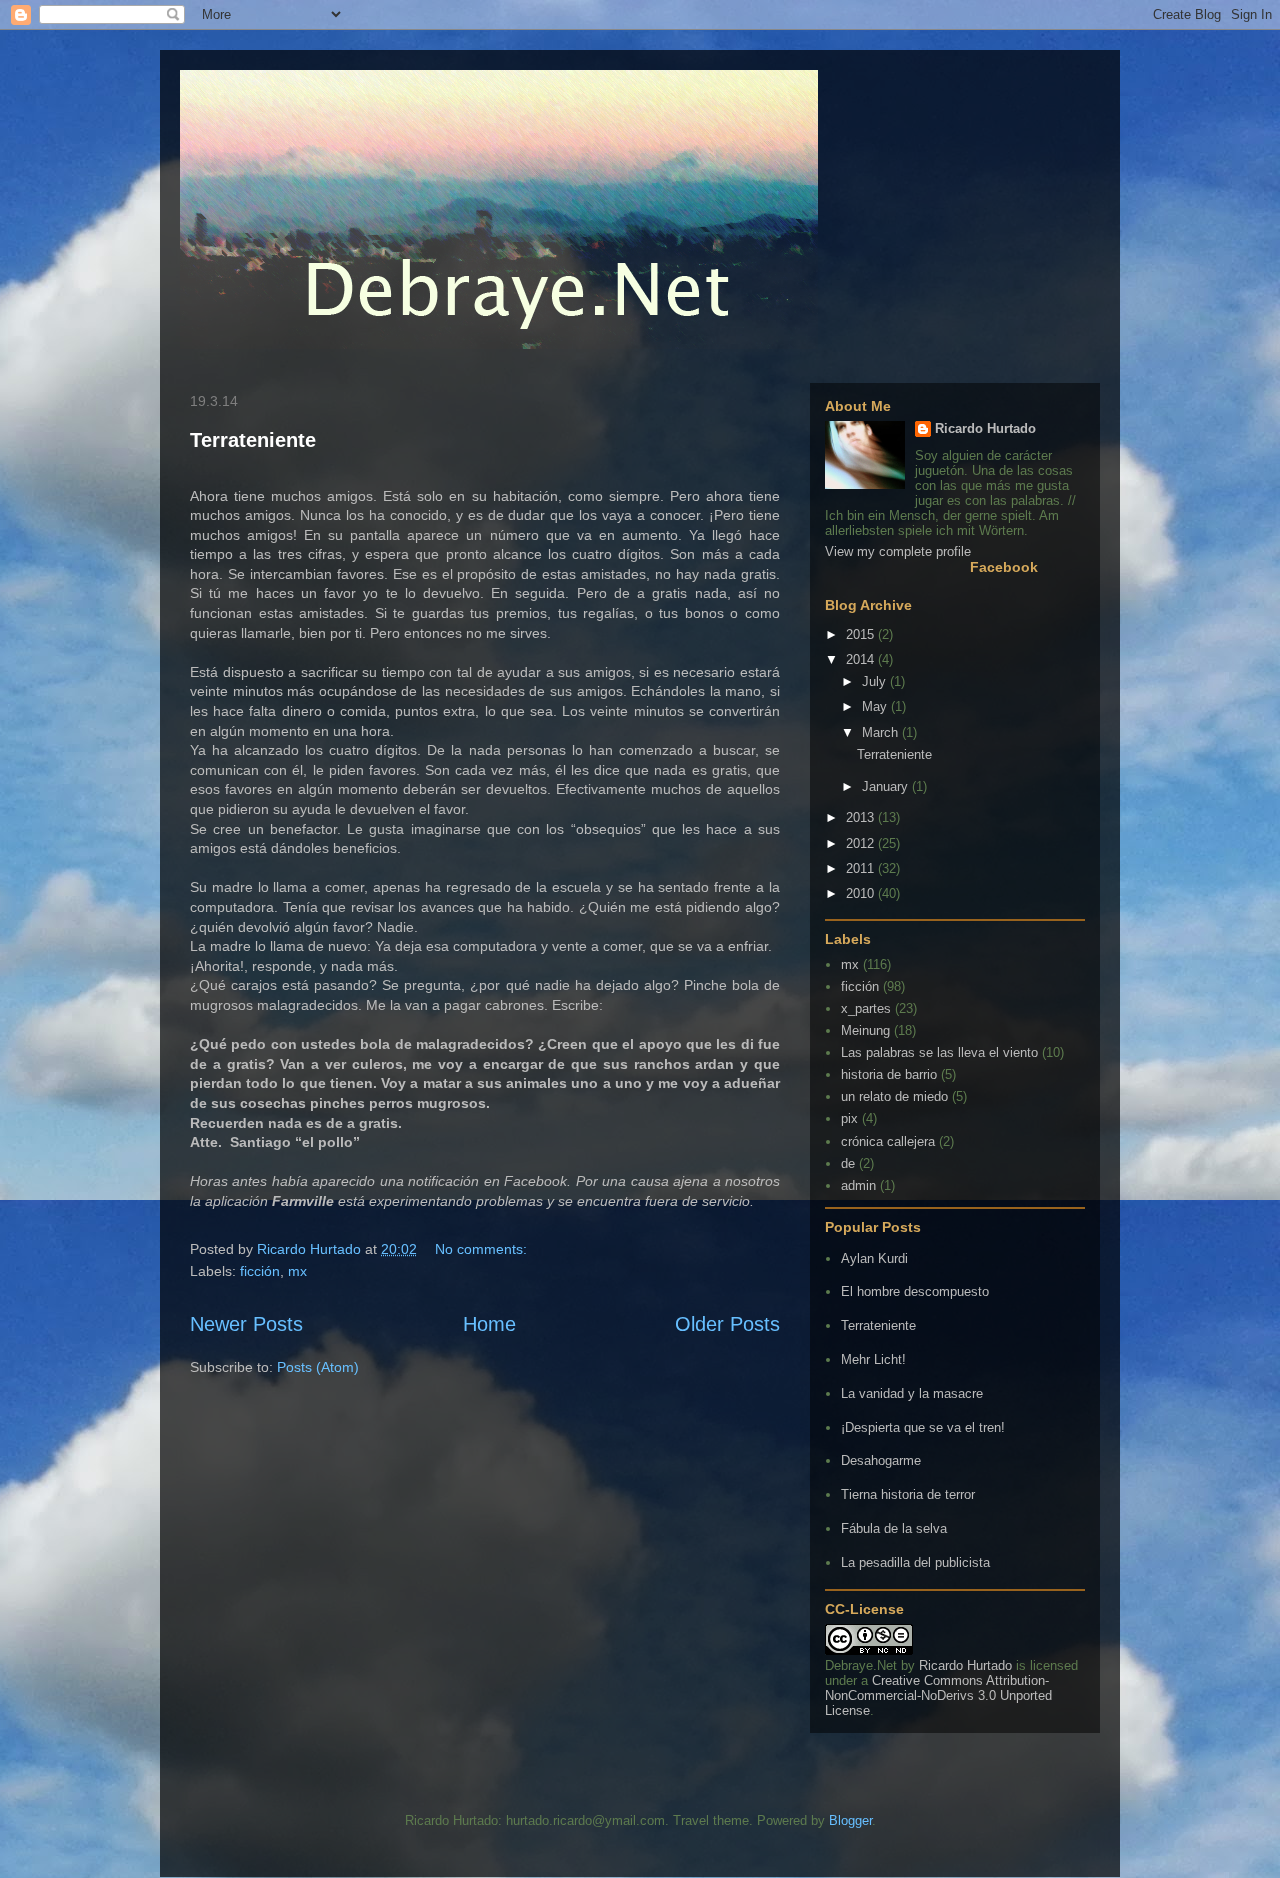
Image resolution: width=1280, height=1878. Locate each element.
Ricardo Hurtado (985, 428)
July (876, 681)
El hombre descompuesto (915, 1291)
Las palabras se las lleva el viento (939, 1052)
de (848, 1163)
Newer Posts (246, 1324)
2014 (862, 659)
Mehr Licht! (873, 1359)
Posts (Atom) (318, 1367)
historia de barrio (889, 1074)
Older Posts (727, 1324)
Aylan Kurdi (874, 1258)
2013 (862, 817)
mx (297, 1271)
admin (858, 1185)
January (887, 786)
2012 (862, 843)
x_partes (866, 1008)
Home (489, 1324)
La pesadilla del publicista (915, 1562)
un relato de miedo (894, 1096)
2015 (862, 634)
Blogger (850, 1820)
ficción (260, 1271)
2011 (862, 868)
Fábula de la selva (894, 1528)
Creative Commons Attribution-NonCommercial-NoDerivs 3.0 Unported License (938, 1695)
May (876, 706)
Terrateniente (253, 440)
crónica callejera (888, 1141)
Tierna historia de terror (908, 1494)
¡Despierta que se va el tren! (923, 1427)
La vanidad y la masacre (912, 1393)
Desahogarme (881, 1460)
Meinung (865, 1030)
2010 (862, 893)
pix (849, 1118)
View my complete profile (898, 551)
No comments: (483, 1249)
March (882, 732)
